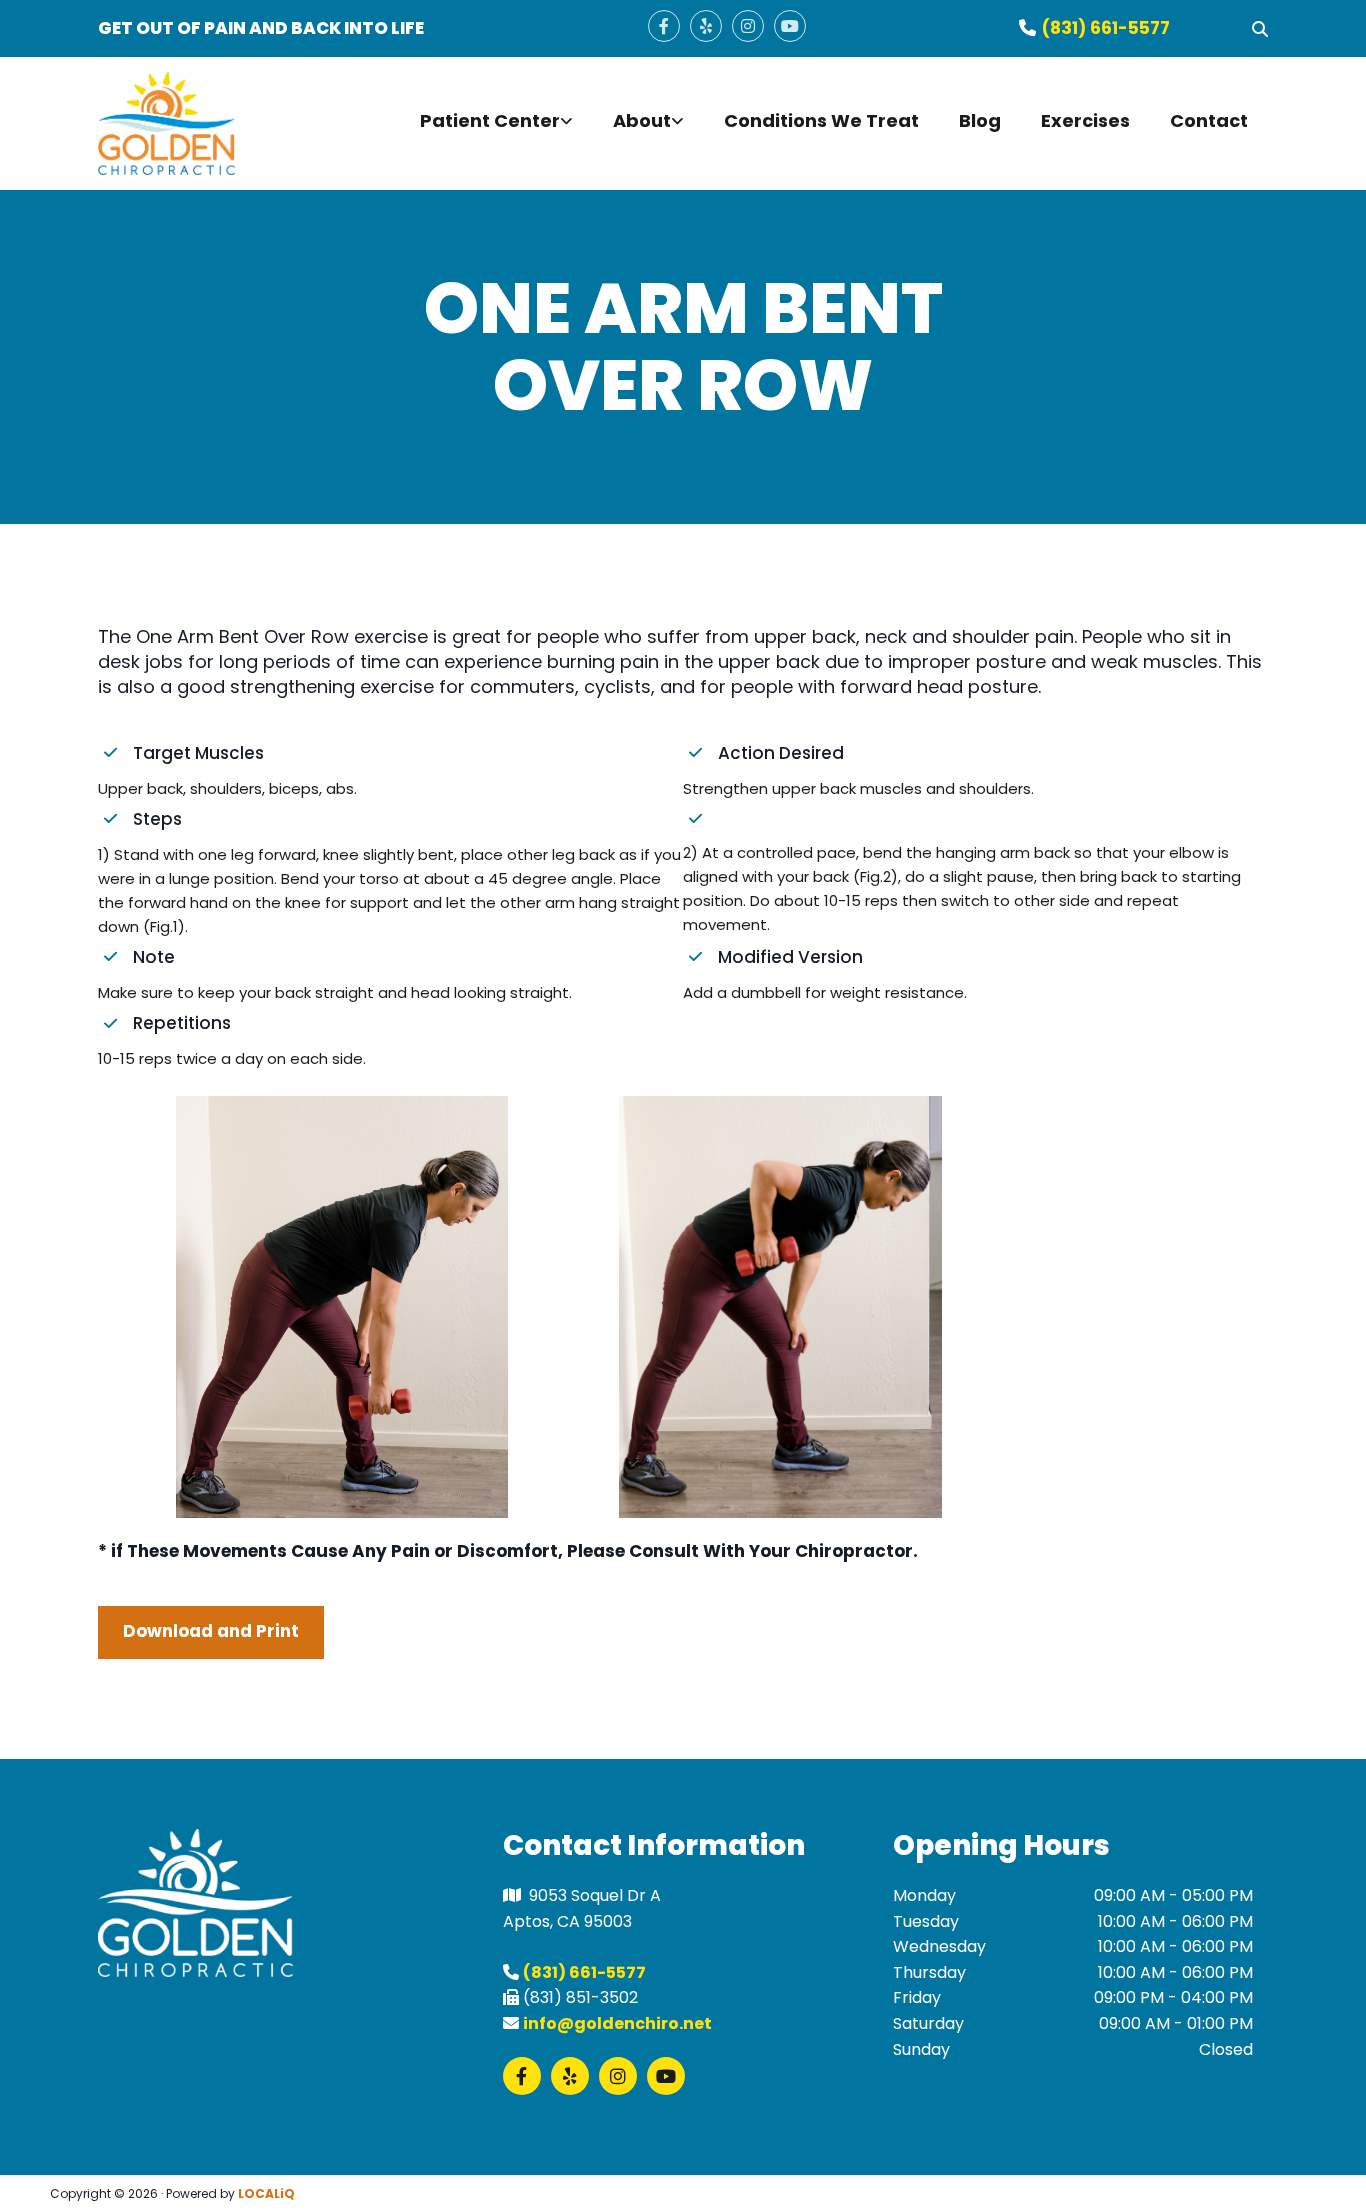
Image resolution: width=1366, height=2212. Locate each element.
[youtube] (790, 26)
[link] (496, 123)
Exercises (1085, 120)
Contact (1209, 120)
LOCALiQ (266, 2193)
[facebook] (664, 26)
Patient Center (490, 120)
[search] (1260, 29)
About (642, 120)
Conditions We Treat (821, 120)
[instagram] (748, 26)
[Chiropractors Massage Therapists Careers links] (679, 123)
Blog (980, 120)
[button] (211, 1633)
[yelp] (706, 26)
